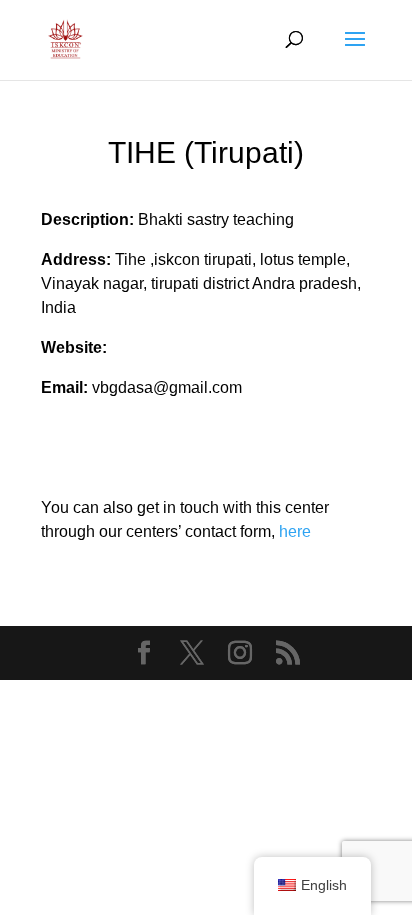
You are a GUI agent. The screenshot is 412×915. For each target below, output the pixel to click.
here (295, 531)
